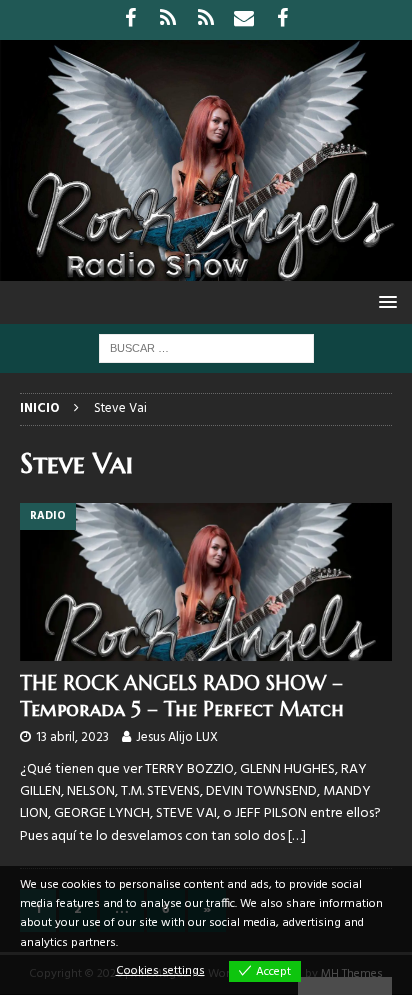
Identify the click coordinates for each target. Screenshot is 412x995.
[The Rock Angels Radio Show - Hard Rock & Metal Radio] (206, 269)
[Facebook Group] (282, 20)
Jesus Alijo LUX (177, 737)
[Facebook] (130, 20)
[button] (384, 301)
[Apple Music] (206, 20)
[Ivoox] (168, 20)
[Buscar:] (206, 348)
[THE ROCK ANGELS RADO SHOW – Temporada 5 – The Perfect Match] (206, 582)
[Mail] (244, 20)
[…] (297, 836)
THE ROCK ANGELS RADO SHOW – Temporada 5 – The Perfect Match (182, 696)
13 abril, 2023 (72, 737)
